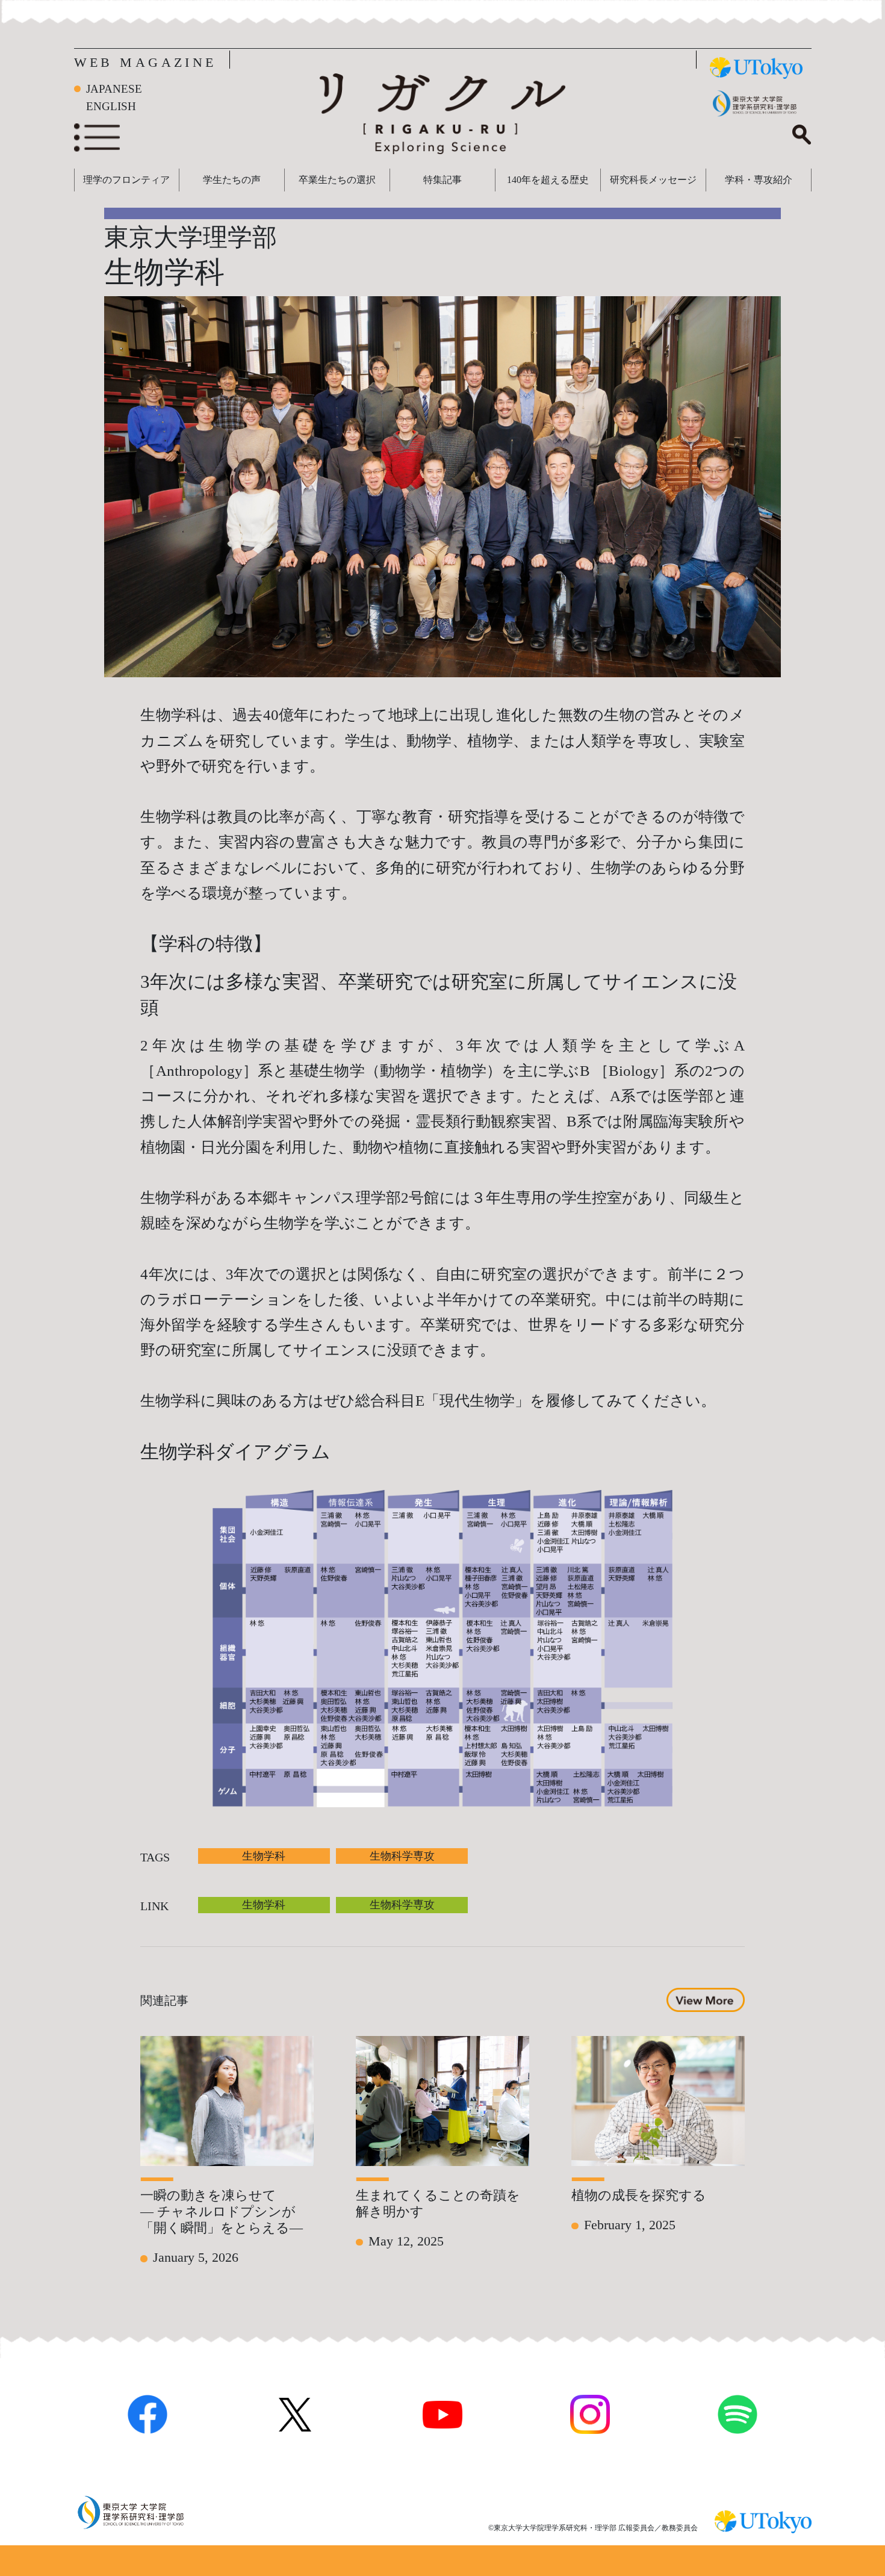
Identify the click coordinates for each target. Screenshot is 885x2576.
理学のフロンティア (126, 180)
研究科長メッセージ (653, 180)
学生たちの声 (232, 180)
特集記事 (442, 180)
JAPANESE (114, 89)
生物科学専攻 (402, 1856)
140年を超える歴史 (548, 180)
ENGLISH (111, 106)
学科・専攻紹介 (759, 180)
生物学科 (264, 1856)
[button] (705, 1999)
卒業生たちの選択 (337, 180)
